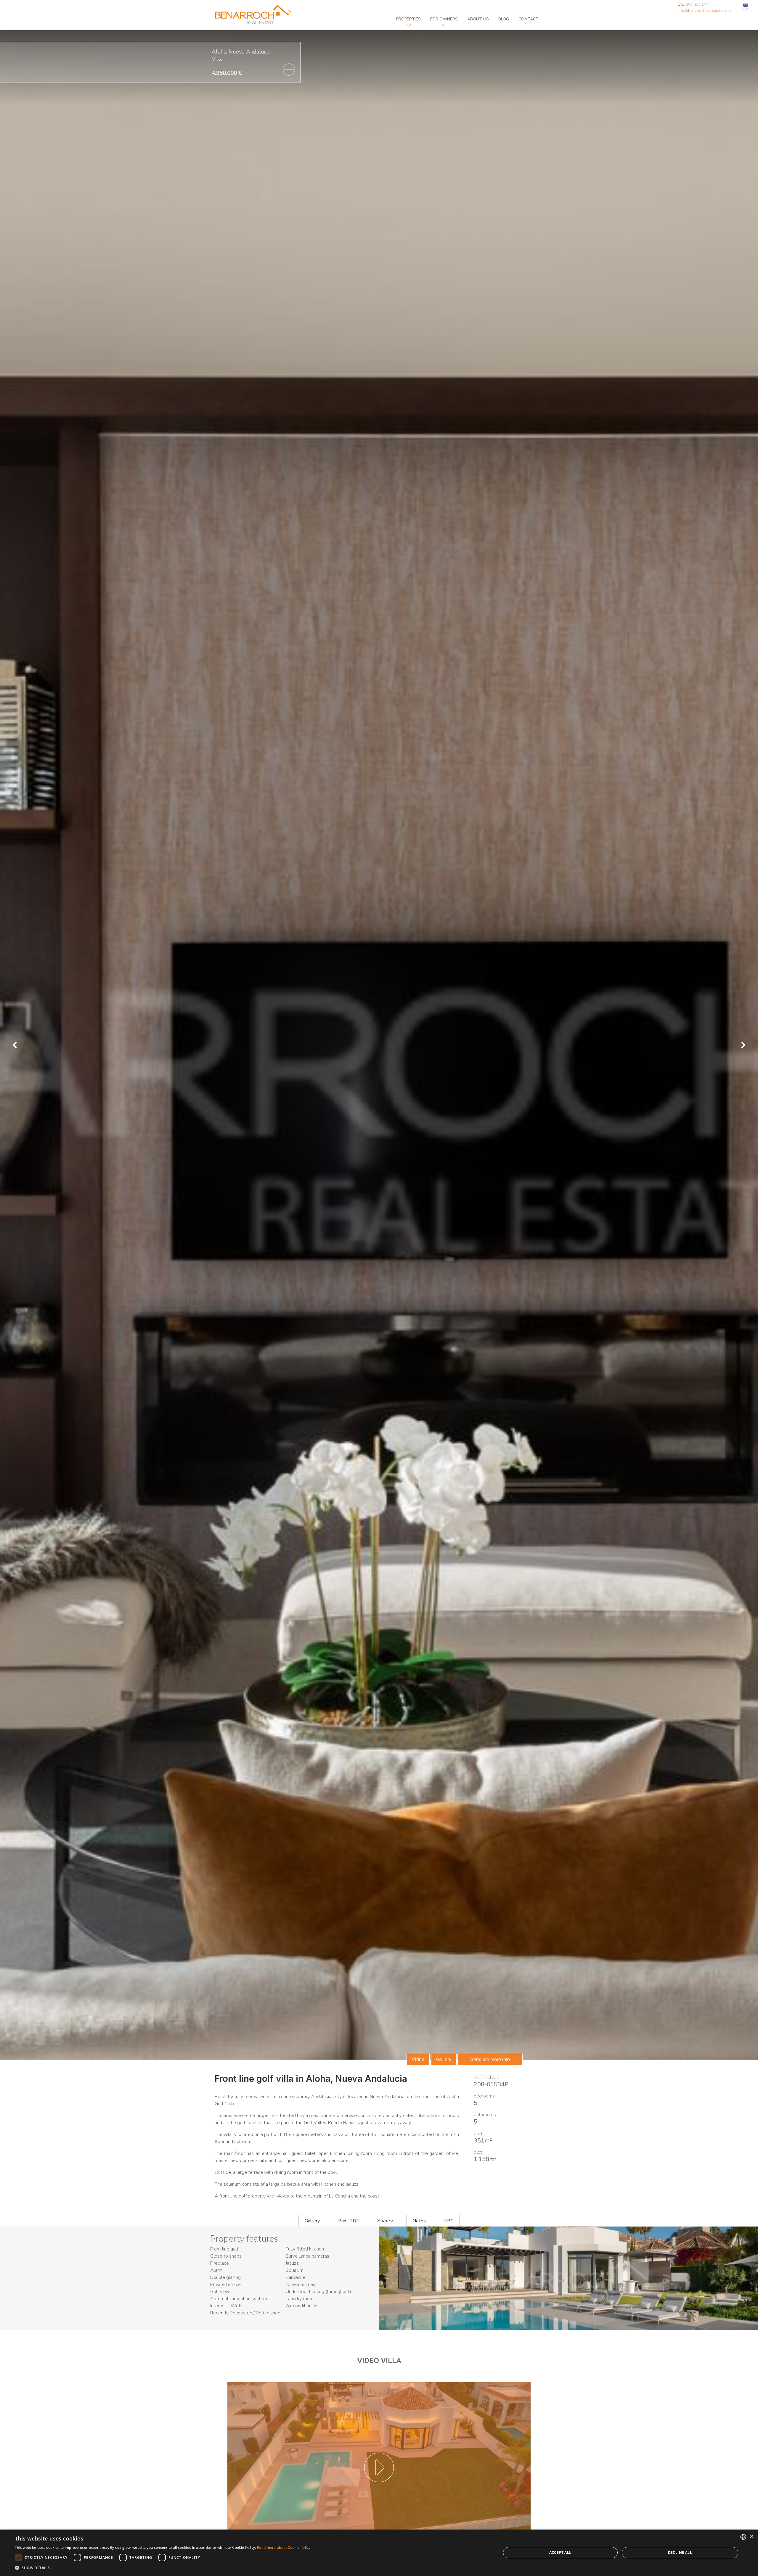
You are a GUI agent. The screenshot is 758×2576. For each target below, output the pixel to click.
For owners (444, 19)
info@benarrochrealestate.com (704, 11)
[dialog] (379, 2553)
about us (478, 19)
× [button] (751, 2536)
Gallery (444, 2059)
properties (408, 19)
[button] (163, 2568)
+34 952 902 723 (693, 5)
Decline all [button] (680, 2552)
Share (384, 2221)
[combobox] (743, 2537)
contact (529, 19)
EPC (449, 2221)
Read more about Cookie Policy (284, 2547)
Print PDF (349, 2221)
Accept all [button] (560, 2552)
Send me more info (490, 2059)
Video (418, 2059)
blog (504, 19)
